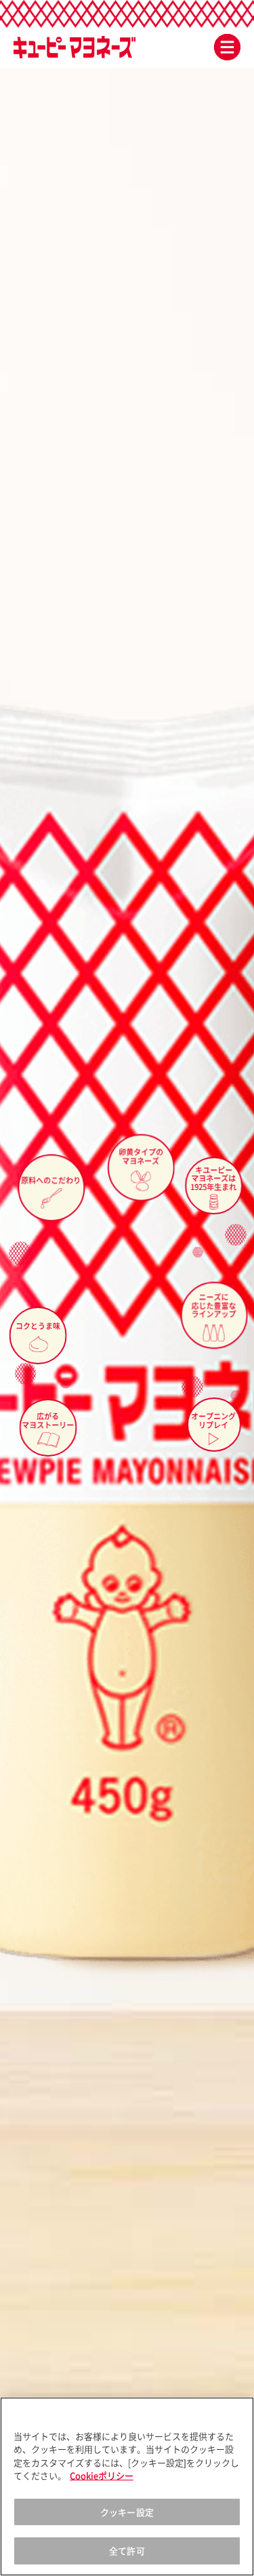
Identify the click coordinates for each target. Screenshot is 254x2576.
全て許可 (127, 2551)
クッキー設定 (127, 2512)
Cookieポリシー (102, 2475)
